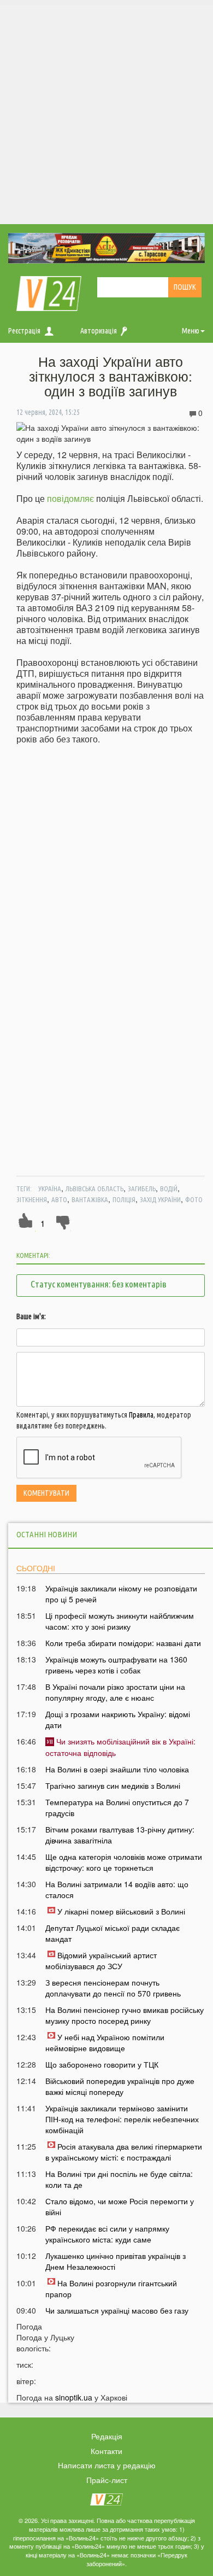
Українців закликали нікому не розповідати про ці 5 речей (121, 1594)
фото (194, 1199)
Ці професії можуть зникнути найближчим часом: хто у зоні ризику (120, 1621)
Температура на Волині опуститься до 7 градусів (117, 1807)
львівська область (94, 1189)
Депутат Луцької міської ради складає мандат (113, 1933)
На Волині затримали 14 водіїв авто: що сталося (117, 1889)
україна (50, 1189)
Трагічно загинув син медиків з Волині (113, 1785)
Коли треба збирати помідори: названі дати (123, 1643)
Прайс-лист (107, 2480)
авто (59, 1199)
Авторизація (99, 331)
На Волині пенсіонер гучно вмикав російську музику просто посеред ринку (125, 2015)
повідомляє (70, 498)
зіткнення (32, 1199)
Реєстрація (24, 331)
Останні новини (47, 1534)
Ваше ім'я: (31, 1316)
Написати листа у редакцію (107, 2465)
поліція (124, 1199)
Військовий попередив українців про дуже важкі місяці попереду (120, 2086)
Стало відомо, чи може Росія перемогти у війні (120, 2206)
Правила (141, 1415)
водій (169, 1189)
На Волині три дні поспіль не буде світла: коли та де (119, 2179)
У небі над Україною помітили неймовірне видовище (105, 2042)
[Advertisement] (106, 112)
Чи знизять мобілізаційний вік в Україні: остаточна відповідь (120, 1747)
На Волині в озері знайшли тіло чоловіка (117, 1769)
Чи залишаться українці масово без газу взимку (117, 2316)
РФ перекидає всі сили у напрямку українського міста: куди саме (107, 2234)
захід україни (160, 1199)
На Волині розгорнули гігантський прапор (111, 2288)
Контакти (106, 2451)
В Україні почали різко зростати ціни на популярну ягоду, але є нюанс (115, 1692)
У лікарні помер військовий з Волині (121, 1911)
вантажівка (90, 1199)
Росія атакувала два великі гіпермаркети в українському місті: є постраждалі (124, 2152)
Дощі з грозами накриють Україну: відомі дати (118, 1719)
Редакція (107, 2436)
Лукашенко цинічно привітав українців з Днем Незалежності (116, 2261)
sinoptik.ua (74, 2397)
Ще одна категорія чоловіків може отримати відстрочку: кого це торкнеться (124, 1862)
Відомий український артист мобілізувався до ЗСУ (101, 1960)
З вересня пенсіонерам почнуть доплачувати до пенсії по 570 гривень (113, 1988)
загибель (142, 1189)
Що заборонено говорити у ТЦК (102, 2064)
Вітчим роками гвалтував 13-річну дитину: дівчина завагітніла (120, 1835)
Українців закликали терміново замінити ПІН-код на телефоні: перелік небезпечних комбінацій (122, 2119)
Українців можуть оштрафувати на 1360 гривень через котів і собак (116, 1665)
